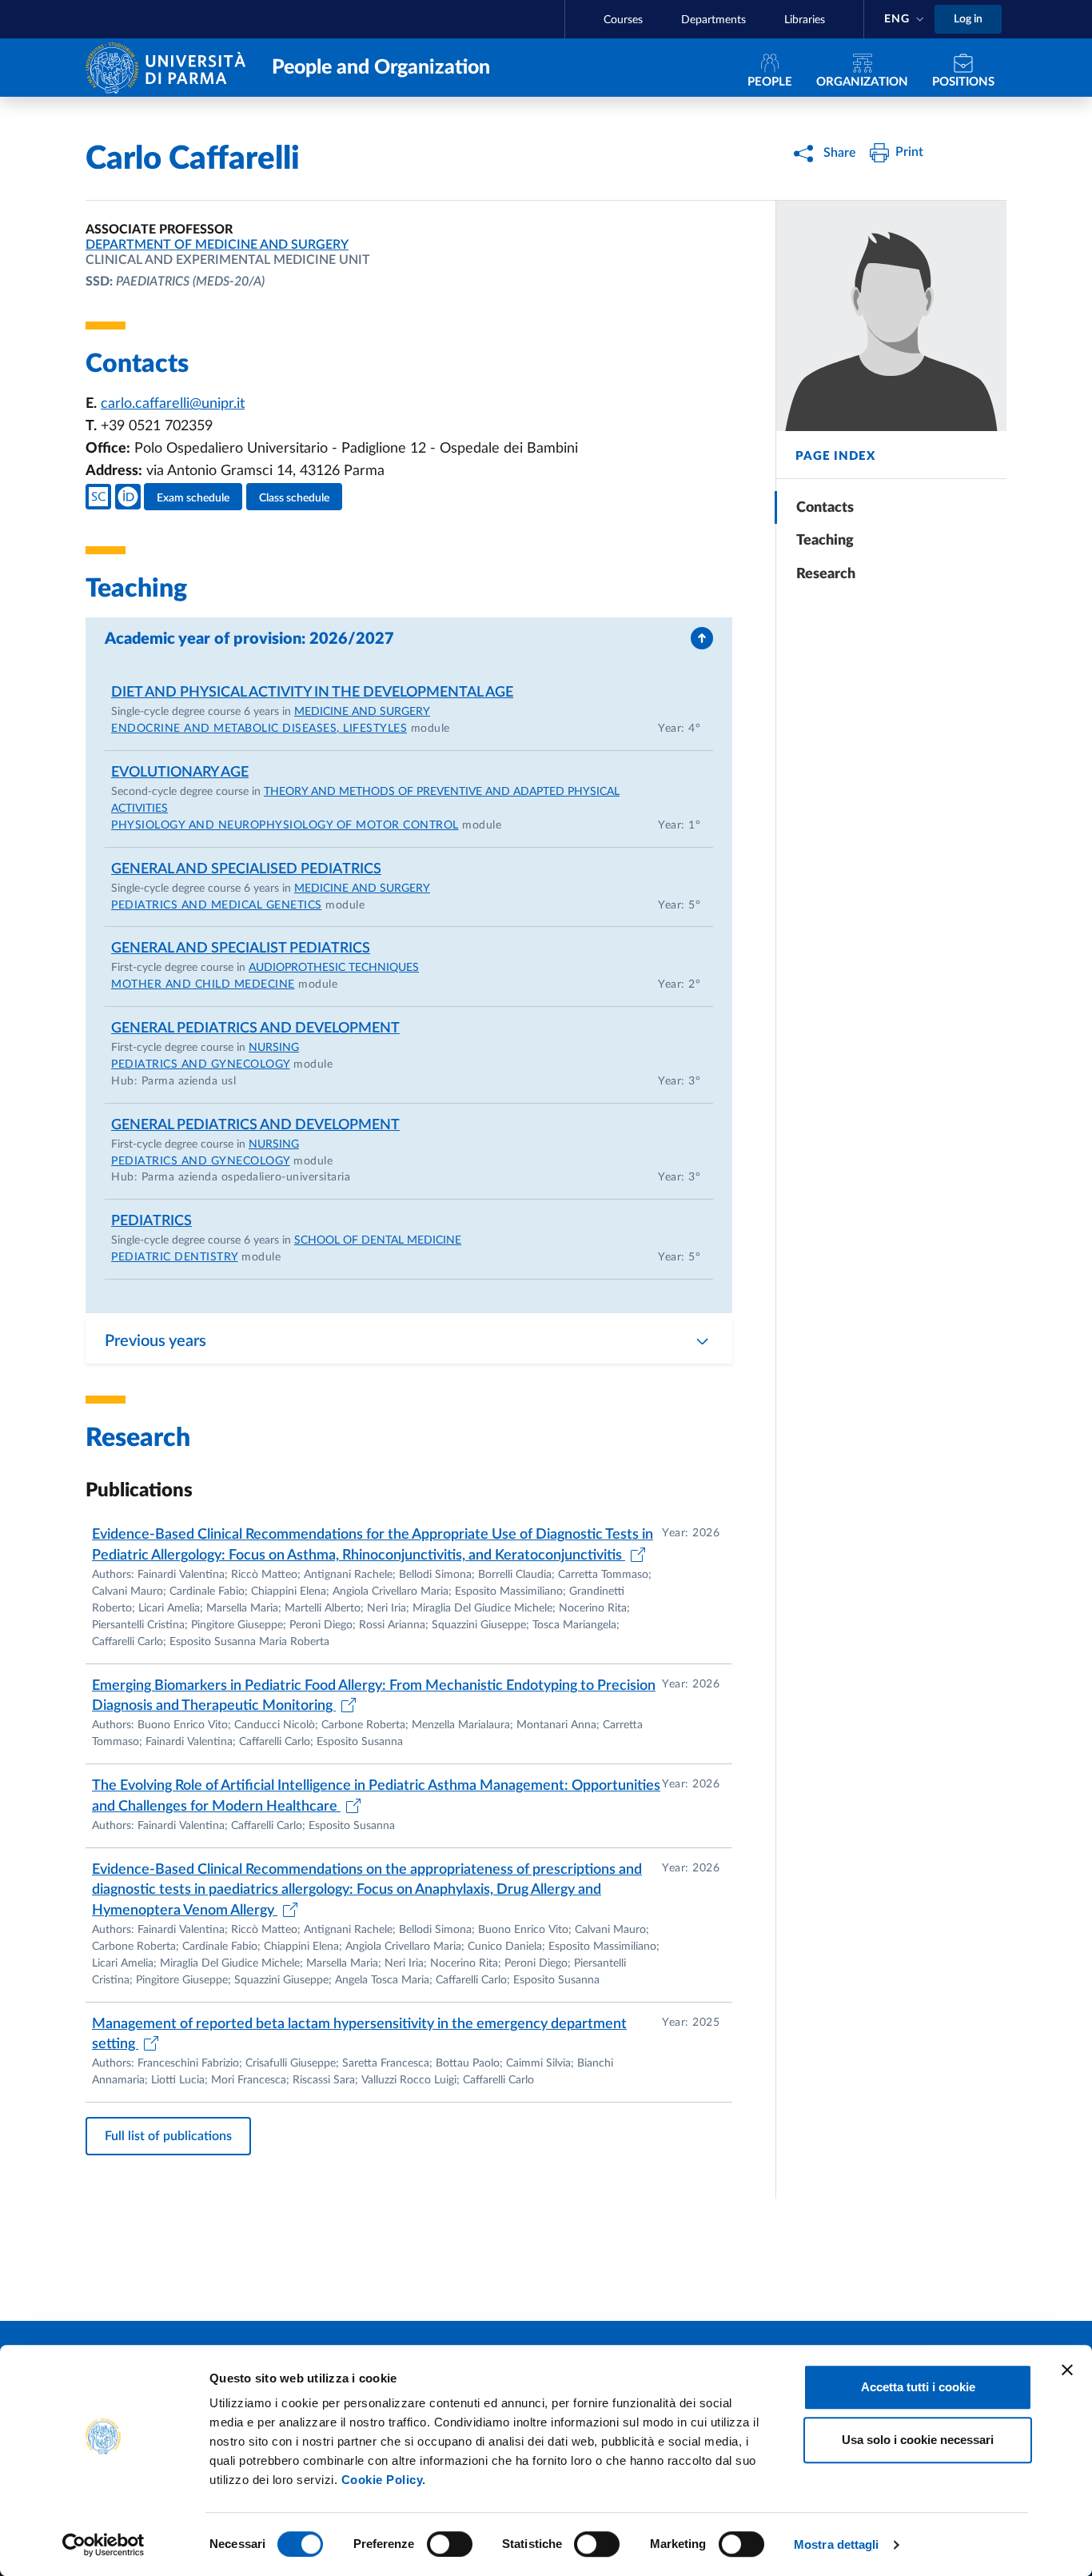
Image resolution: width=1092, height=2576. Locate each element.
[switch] (450, 2544)
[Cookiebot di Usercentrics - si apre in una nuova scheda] (104, 2545)
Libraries (805, 20)
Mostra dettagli (837, 2544)
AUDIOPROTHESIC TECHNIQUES (334, 968)
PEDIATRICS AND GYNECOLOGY (201, 1064)
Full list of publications (168, 2136)
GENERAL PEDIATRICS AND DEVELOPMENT (255, 1028)
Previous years (155, 1341)
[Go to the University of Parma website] (169, 67)
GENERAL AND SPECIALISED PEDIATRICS (246, 869)
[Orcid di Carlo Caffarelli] (128, 497)
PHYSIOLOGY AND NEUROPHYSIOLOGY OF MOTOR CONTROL (285, 825)
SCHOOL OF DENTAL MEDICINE (378, 1240)
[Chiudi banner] (1067, 2370)
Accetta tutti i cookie (918, 2387)
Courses (623, 20)
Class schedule (294, 498)
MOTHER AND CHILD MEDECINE (203, 984)
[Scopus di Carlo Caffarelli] (98, 497)
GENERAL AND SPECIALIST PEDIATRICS (241, 949)
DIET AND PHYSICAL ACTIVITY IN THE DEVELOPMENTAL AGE (312, 693)
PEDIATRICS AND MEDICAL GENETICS (217, 905)
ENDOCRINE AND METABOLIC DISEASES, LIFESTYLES (259, 729)
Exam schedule (193, 498)
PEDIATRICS (151, 1221)
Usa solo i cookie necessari (918, 2440)
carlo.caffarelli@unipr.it (173, 404)
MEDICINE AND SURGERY (362, 712)
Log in (968, 19)
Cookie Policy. (384, 2480)
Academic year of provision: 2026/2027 (249, 639)
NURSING (274, 1048)
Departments (713, 20)
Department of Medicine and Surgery (217, 245)
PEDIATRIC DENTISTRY (175, 1257)
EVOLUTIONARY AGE (180, 773)
